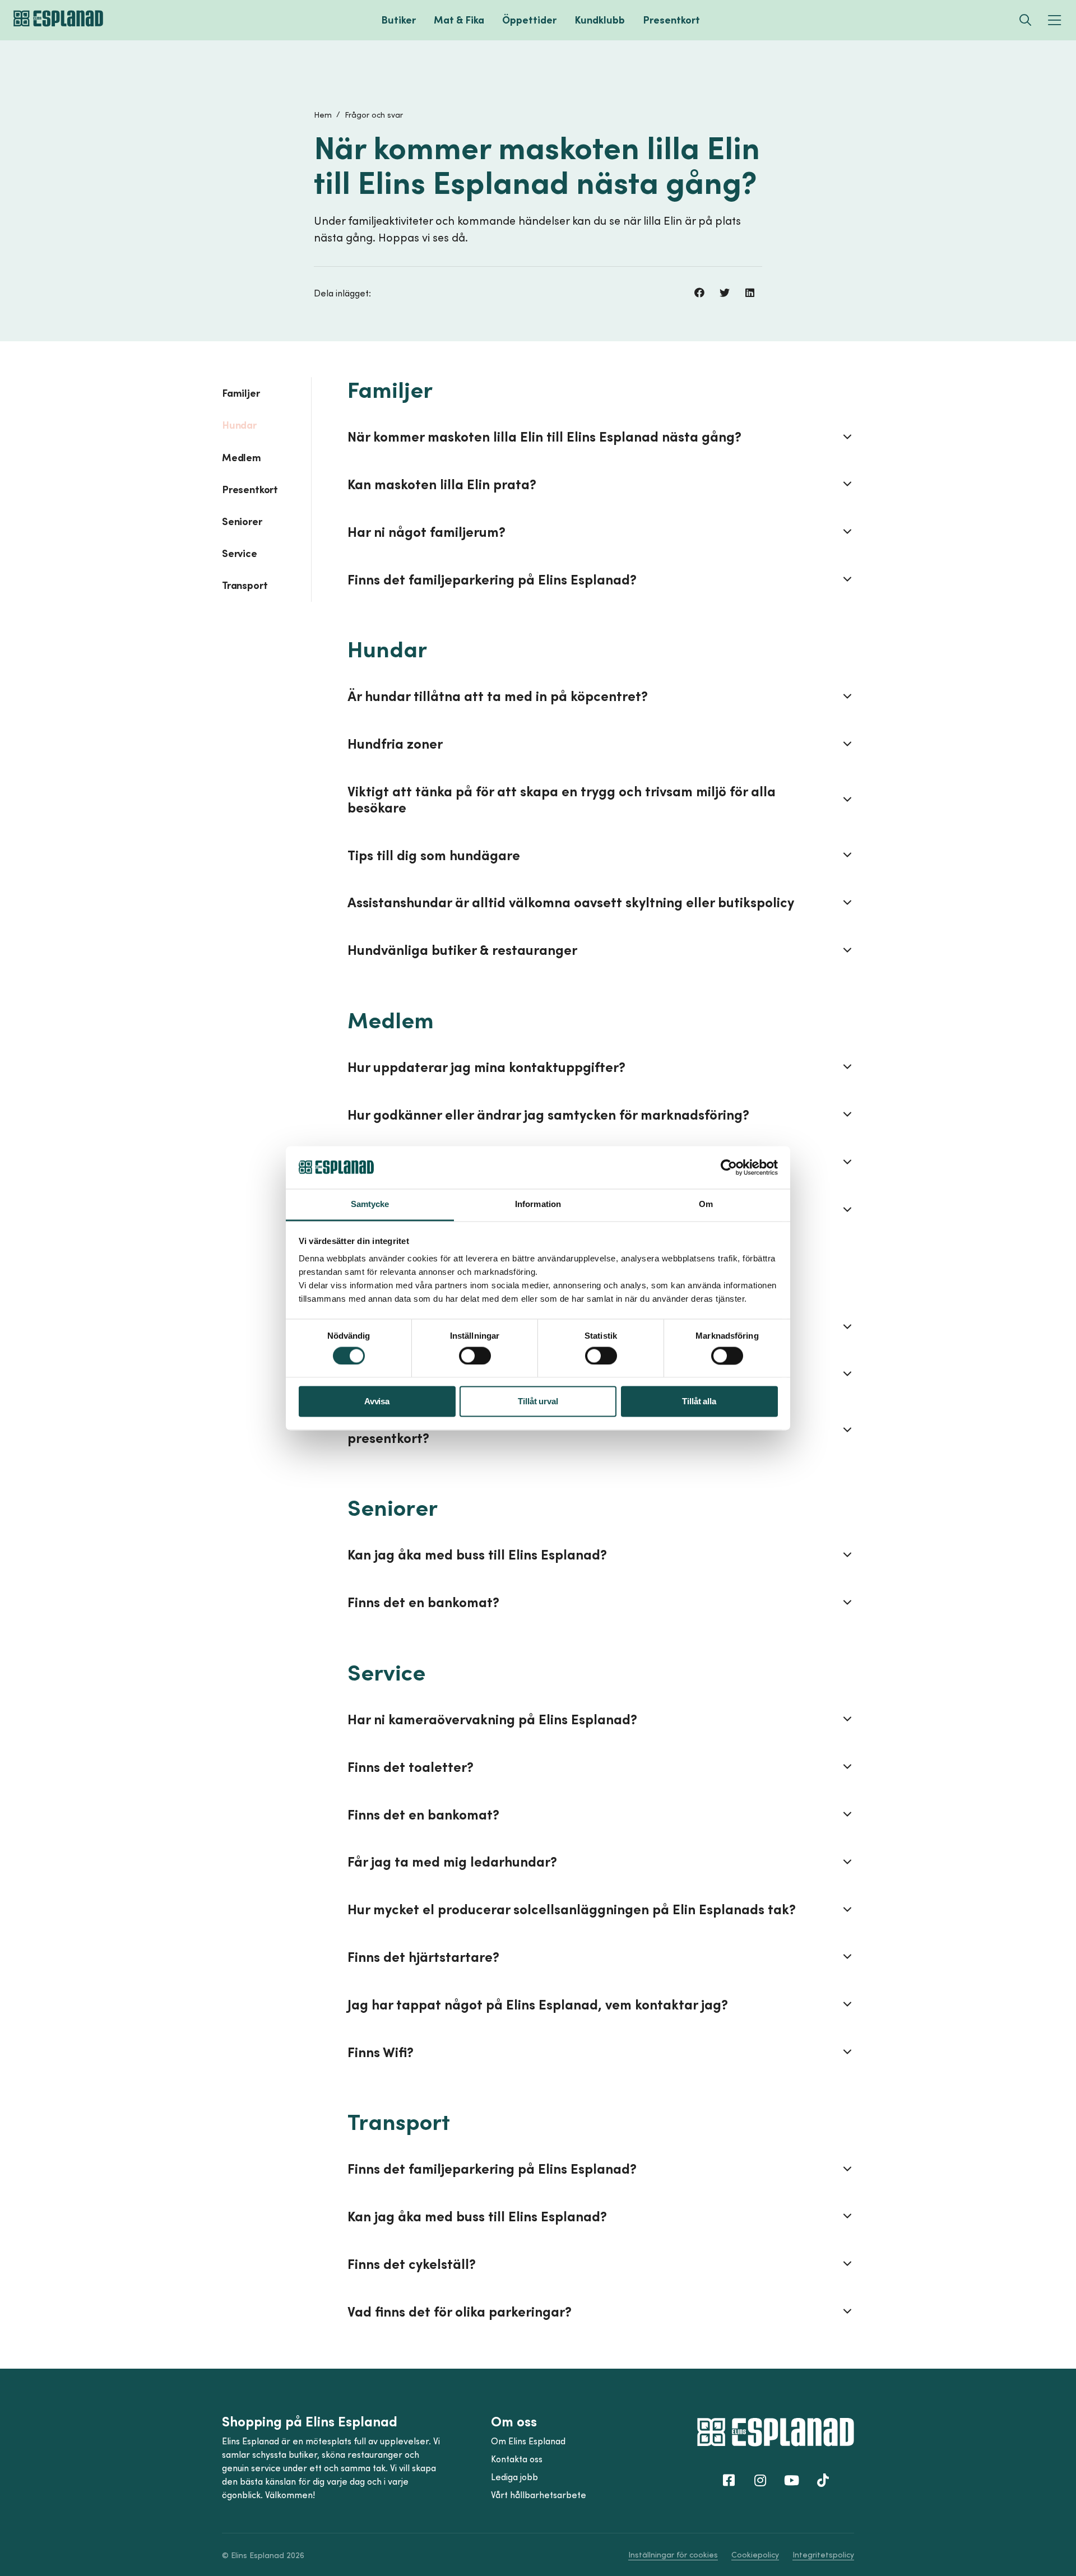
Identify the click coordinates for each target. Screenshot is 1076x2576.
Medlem (242, 457)
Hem (323, 115)
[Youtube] (791, 2480)
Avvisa (377, 1402)
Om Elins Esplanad (528, 2441)
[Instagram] (760, 2480)
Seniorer (242, 521)
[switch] (475, 1356)
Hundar (239, 425)
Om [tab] (706, 1205)
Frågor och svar (374, 115)
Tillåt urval (538, 1402)
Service (240, 553)
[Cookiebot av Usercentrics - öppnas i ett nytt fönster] (729, 1167)
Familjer (241, 393)
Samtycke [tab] (370, 1205)
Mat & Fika (459, 20)
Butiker (398, 20)
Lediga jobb (514, 2477)
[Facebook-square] (729, 2480)
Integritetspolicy (823, 2554)
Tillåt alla (699, 1402)
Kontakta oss (517, 2459)
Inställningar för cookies (673, 2554)
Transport (245, 585)
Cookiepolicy (755, 2554)
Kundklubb (600, 20)
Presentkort (671, 20)
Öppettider (529, 20)
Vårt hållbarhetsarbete (539, 2495)
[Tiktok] (823, 2480)
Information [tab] (538, 1205)
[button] (699, 293)
